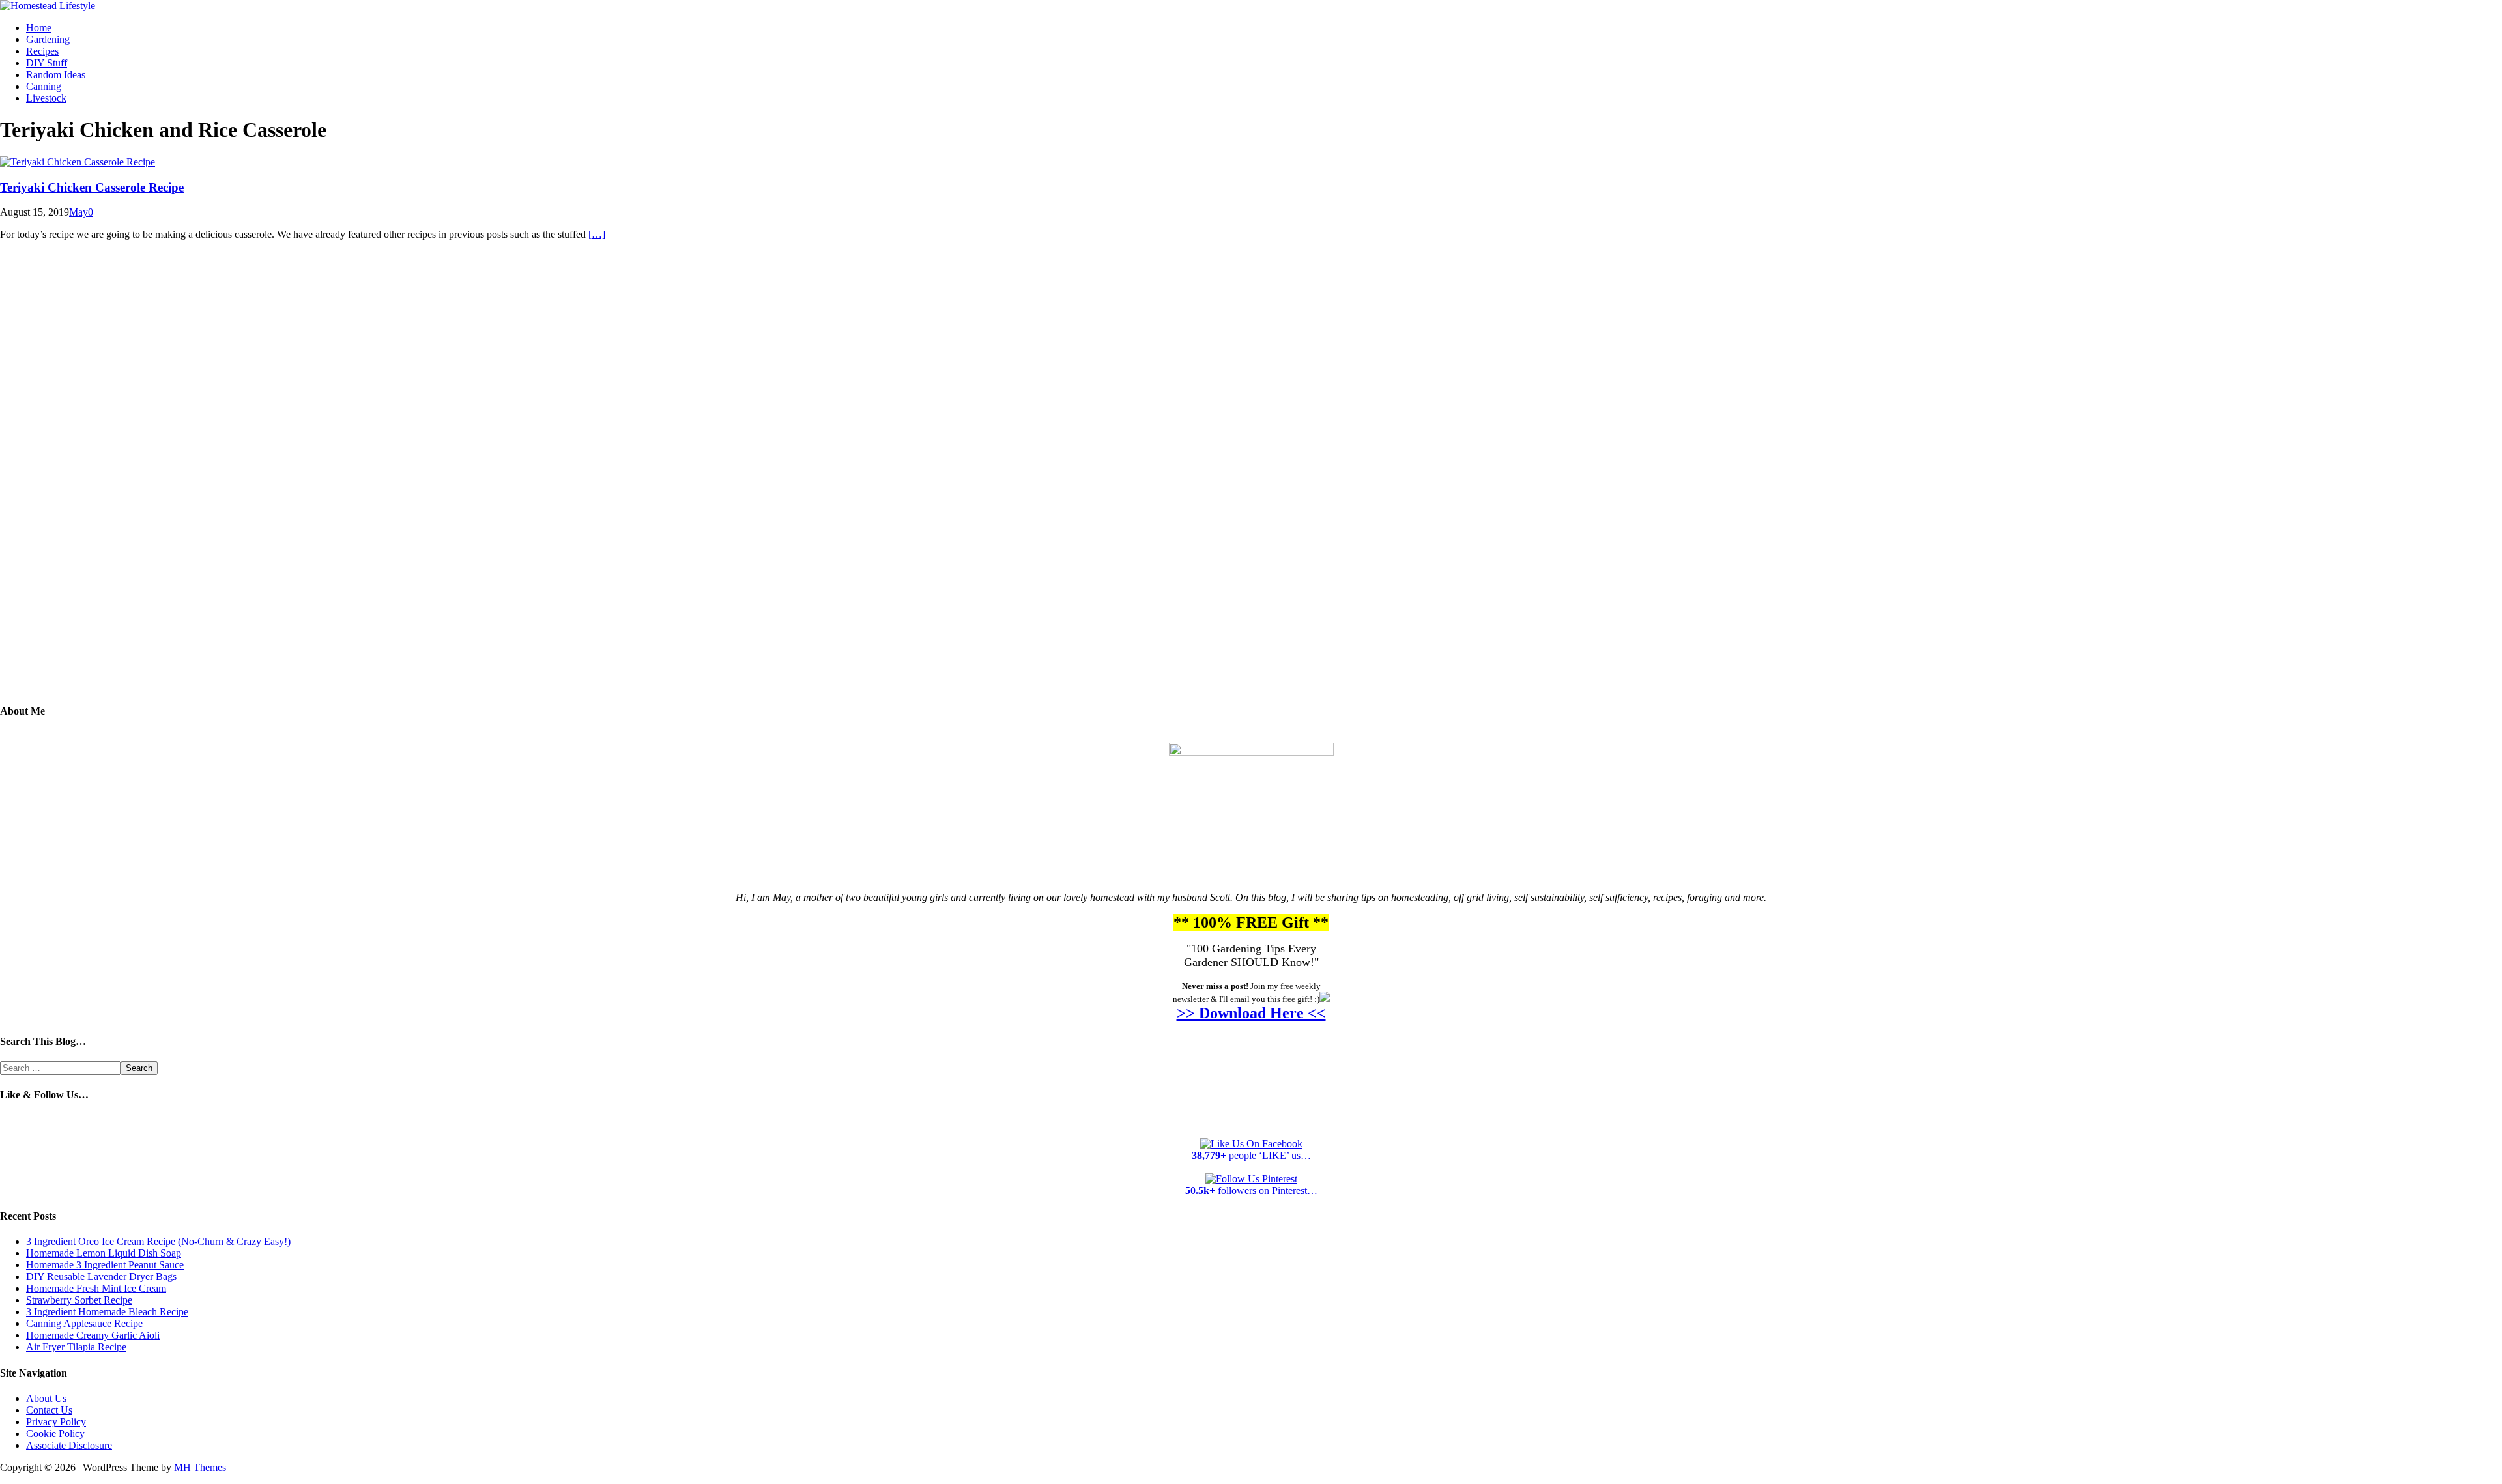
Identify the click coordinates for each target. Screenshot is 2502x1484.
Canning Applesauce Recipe (84, 1323)
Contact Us (49, 1410)
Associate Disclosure (69, 1445)
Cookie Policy (55, 1434)
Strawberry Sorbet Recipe (79, 1300)
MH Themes (200, 1467)
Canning (44, 86)
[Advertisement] (1251, 481)
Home (39, 28)
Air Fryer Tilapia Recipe (76, 1347)
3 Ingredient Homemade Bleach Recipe (107, 1312)
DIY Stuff (47, 63)
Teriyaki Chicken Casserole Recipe (92, 187)
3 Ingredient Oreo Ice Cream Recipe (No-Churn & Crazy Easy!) (158, 1241)
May (79, 212)
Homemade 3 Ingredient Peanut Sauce (105, 1265)
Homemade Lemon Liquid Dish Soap (104, 1253)
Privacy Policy (56, 1422)
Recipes (42, 51)
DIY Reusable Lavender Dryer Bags (101, 1277)
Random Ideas (56, 75)
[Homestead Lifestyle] (48, 6)
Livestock (46, 98)
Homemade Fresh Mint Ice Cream (96, 1288)
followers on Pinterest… (1251, 1191)
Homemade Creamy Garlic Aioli (93, 1335)
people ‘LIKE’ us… (1251, 1155)
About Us (46, 1398)
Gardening (48, 39)
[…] (597, 234)
